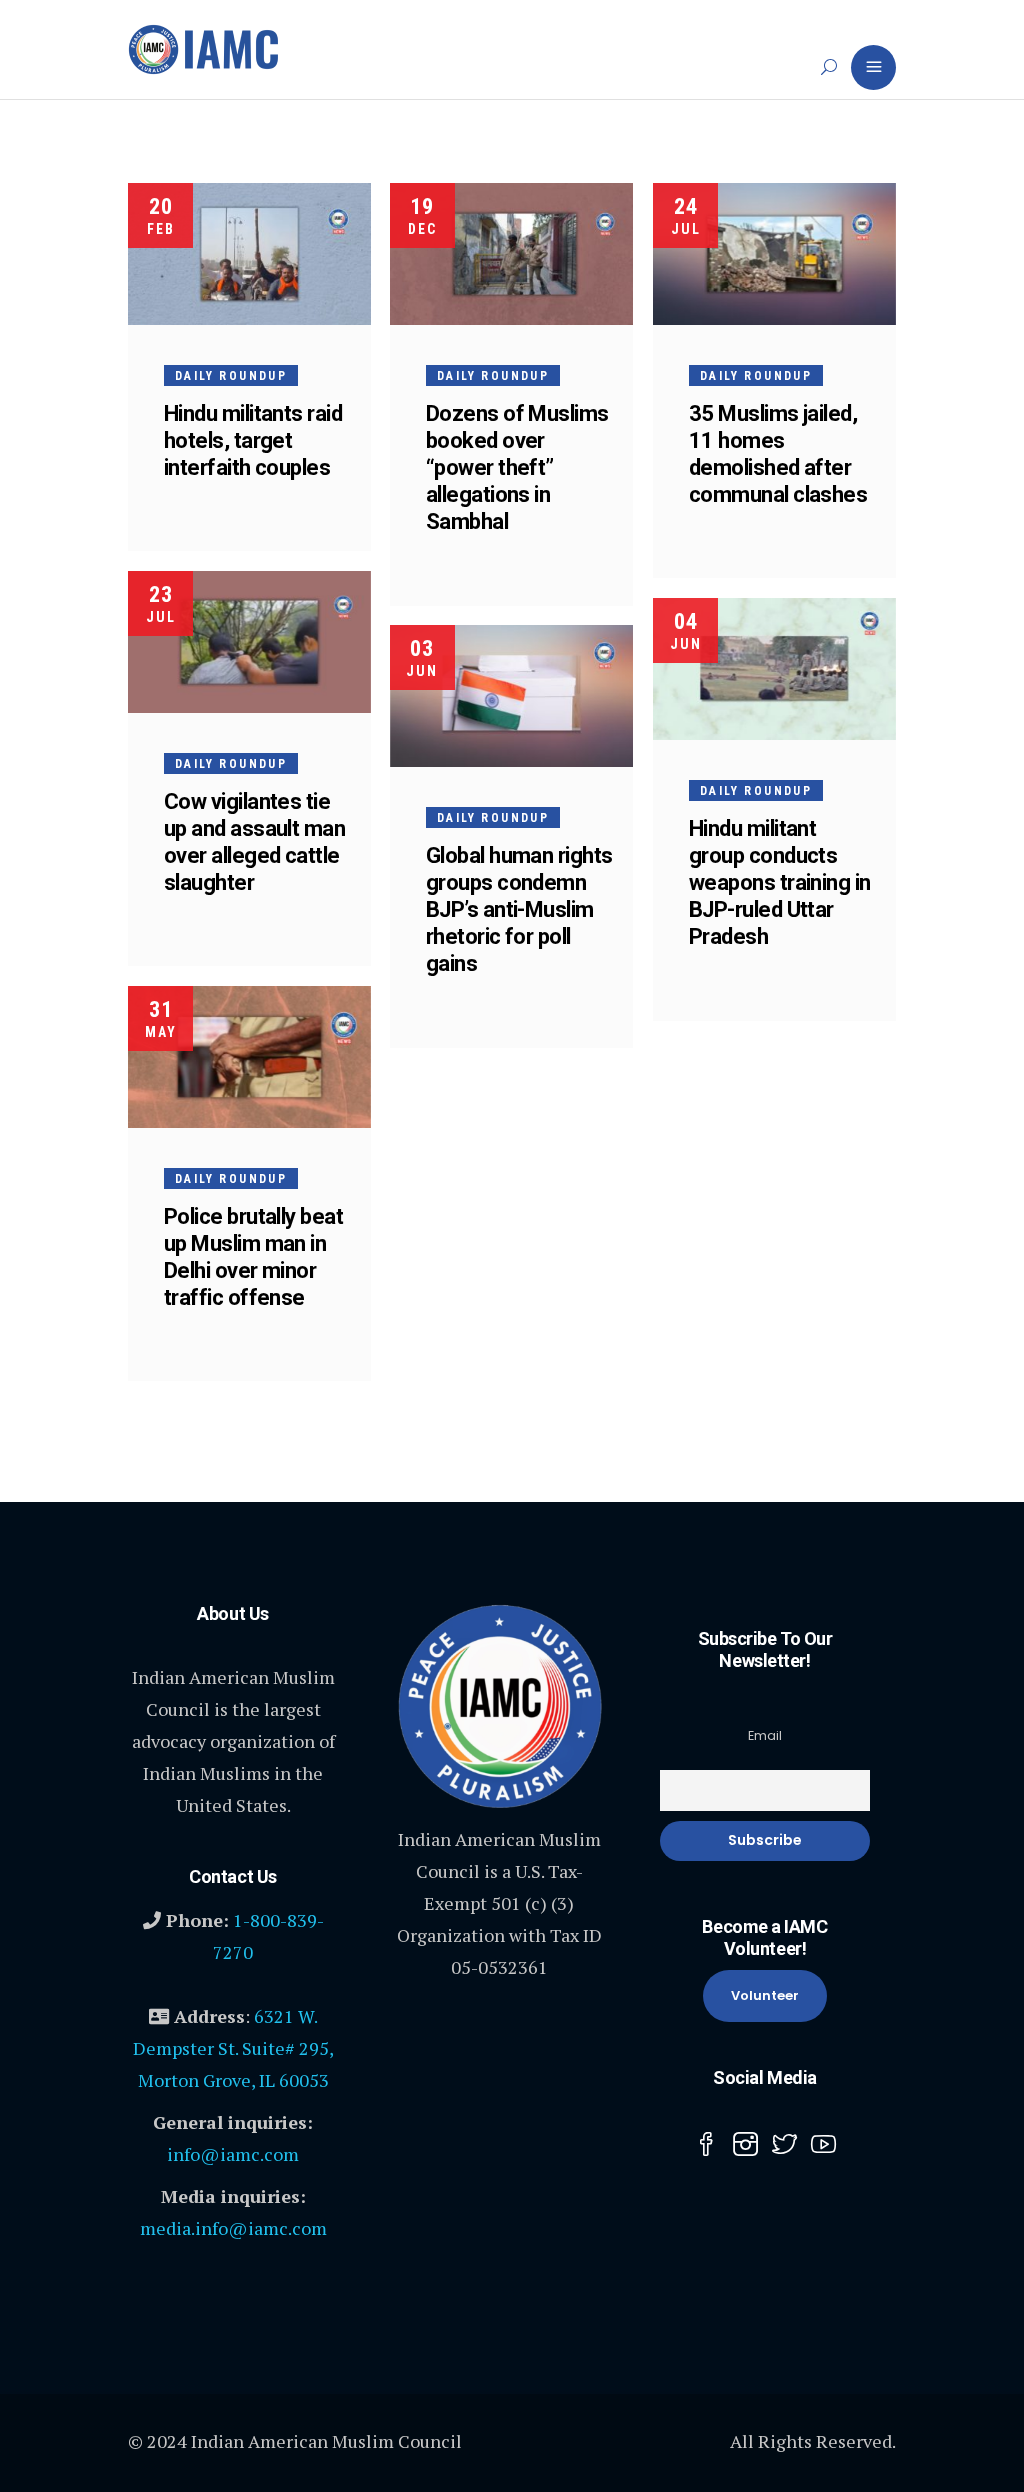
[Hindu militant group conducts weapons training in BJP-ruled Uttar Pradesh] (774, 669)
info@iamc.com (233, 2154)
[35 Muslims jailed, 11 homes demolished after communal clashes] (774, 254)
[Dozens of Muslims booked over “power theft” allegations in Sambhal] (511, 254)
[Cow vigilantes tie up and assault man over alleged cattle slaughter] (249, 642)
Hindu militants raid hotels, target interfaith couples (253, 440)
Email (765, 1735)
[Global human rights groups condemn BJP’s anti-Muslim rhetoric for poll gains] (511, 696)
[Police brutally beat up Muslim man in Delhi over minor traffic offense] (249, 1057)
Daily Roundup (231, 376)
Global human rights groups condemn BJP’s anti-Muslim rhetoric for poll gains (519, 909)
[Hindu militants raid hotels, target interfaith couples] (249, 254)
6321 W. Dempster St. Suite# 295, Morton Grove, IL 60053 (233, 2048)
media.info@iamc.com (233, 2228)
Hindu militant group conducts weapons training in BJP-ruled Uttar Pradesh (780, 882)
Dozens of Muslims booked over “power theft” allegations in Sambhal (517, 467)
